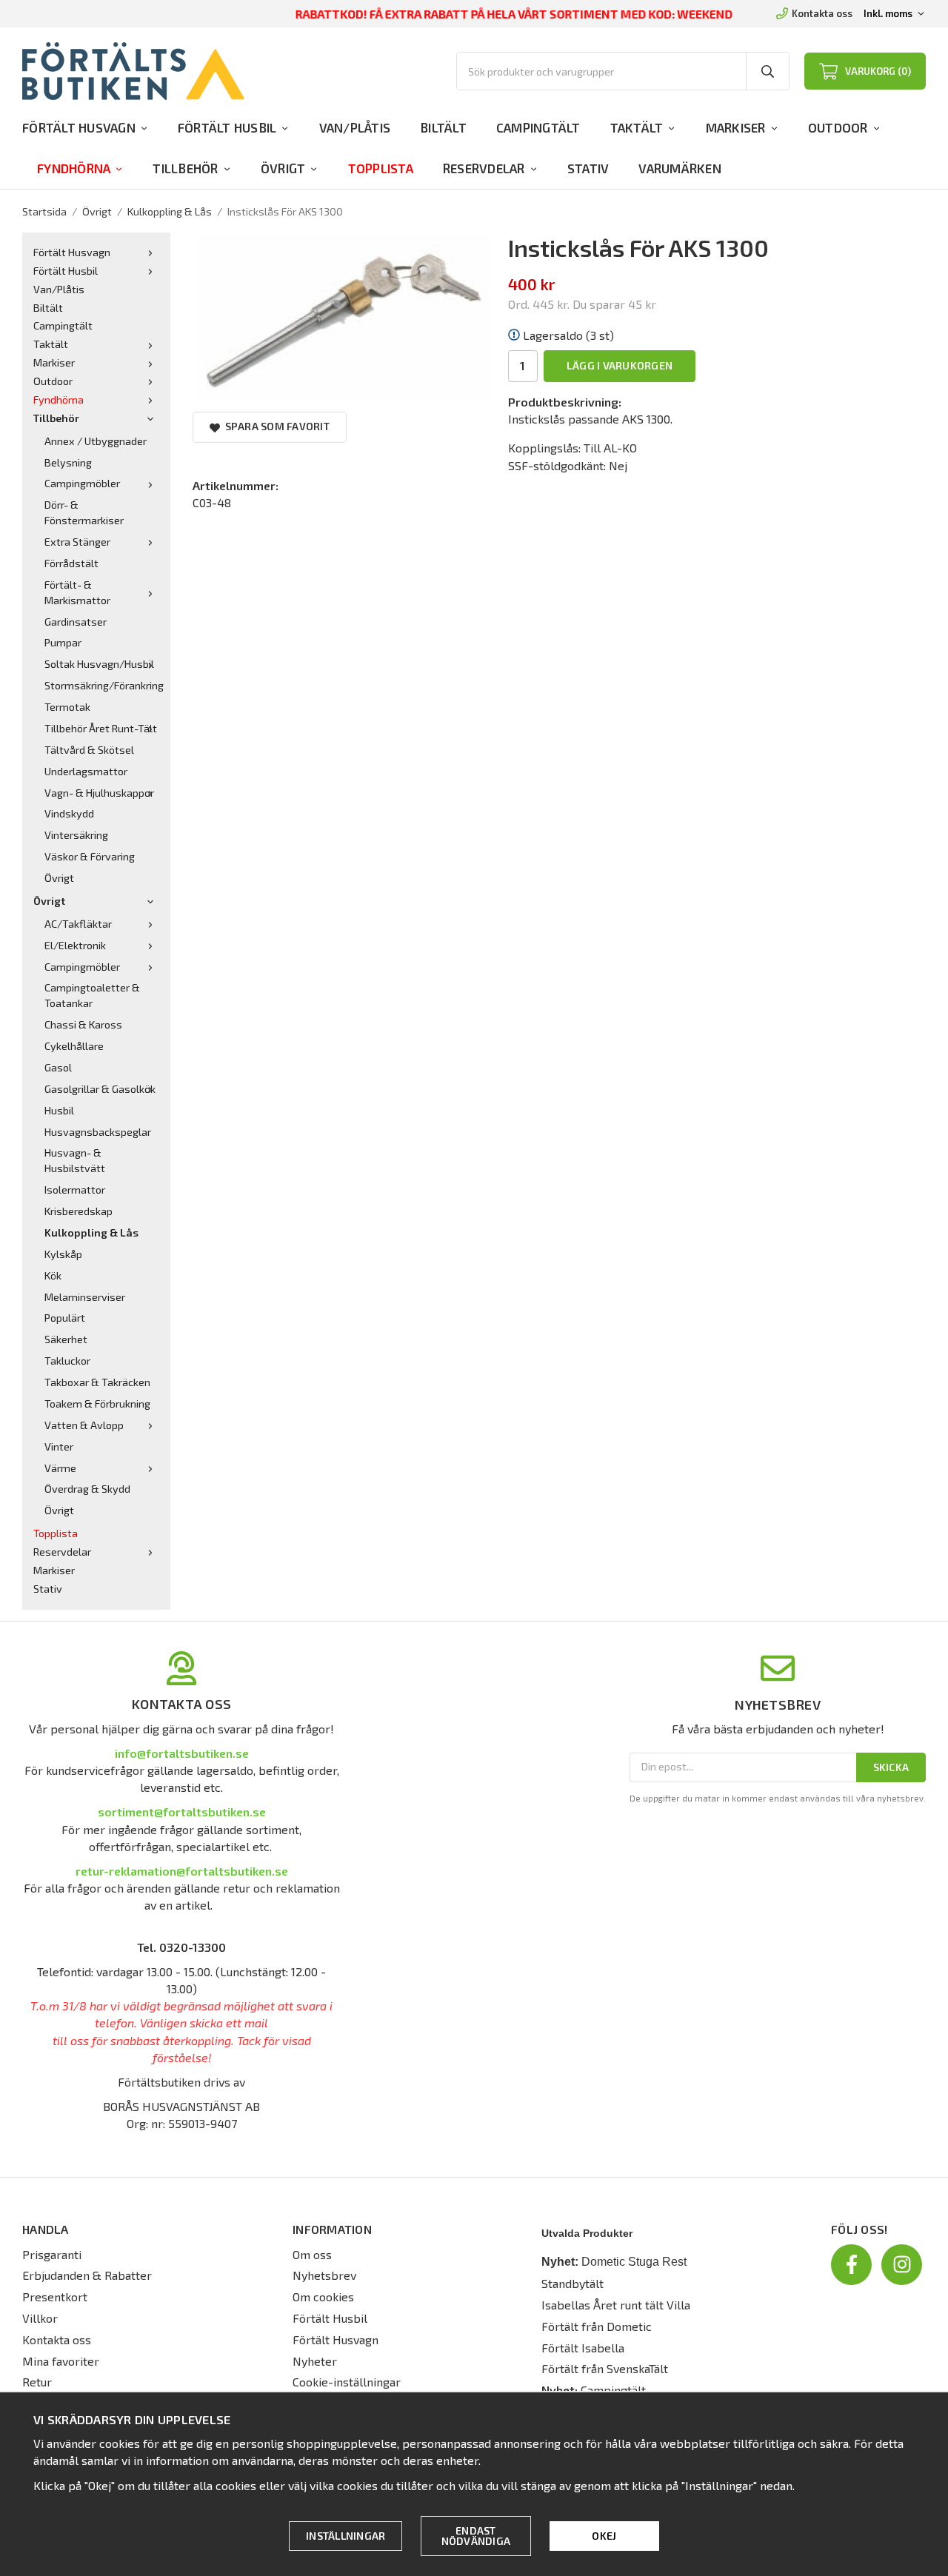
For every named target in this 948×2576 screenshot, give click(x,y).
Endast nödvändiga (476, 2536)
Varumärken (680, 168)
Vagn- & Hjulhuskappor (99, 793)
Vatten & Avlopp (84, 1425)
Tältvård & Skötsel (89, 750)
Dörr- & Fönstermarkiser (84, 512)
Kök (53, 1275)
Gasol (58, 1067)
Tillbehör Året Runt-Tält (101, 728)
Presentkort (55, 2296)
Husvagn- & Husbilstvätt (75, 1160)
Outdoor (838, 127)
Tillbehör (185, 168)
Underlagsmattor (86, 771)
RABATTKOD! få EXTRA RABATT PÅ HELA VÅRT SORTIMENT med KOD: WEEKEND (514, 14)
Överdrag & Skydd (87, 1489)
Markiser (736, 127)
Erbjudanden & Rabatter (87, 2275)
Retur (37, 2382)
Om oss (312, 2254)
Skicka (891, 1767)
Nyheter (315, 2361)
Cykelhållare (74, 1046)
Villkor (40, 2318)
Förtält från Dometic (597, 2326)
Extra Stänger (77, 542)
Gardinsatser (76, 622)
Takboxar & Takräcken (97, 1382)
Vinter (59, 1446)
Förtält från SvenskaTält (605, 2368)
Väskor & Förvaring (90, 856)
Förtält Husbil (227, 127)
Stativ (588, 168)
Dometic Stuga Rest (634, 2262)
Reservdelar (484, 168)
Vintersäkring (76, 835)
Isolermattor (75, 1190)
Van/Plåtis (355, 127)
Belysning (68, 462)
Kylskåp (63, 1254)
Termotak (67, 707)
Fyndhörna (74, 168)
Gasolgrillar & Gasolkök (100, 1089)
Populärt (65, 1318)
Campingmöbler (82, 483)
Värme (60, 1468)
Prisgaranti (52, 2254)
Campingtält (538, 127)
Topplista (381, 168)
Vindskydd (69, 813)
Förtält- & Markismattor (77, 592)
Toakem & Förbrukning (97, 1404)
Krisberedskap (79, 1211)
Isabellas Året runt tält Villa (616, 2305)
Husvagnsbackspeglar (98, 1132)
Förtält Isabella (583, 2348)
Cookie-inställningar (347, 2382)
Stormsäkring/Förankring (102, 685)
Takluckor (67, 1361)
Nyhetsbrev (324, 2275)
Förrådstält (71, 563)
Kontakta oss (822, 13)
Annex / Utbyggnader (96, 441)
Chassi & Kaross (83, 1024)
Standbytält (573, 2283)
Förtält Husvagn (79, 127)
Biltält (443, 127)
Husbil (59, 1110)
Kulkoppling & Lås (91, 1232)
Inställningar (346, 2536)
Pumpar (63, 642)
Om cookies (323, 2296)
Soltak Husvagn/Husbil (99, 664)
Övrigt (283, 168)
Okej (604, 2536)
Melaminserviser (85, 1297)
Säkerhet (66, 1339)
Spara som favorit (275, 426)
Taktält (637, 127)
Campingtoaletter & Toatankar (92, 995)
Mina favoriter (61, 2361)
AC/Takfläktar (78, 924)
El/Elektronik (75, 945)
